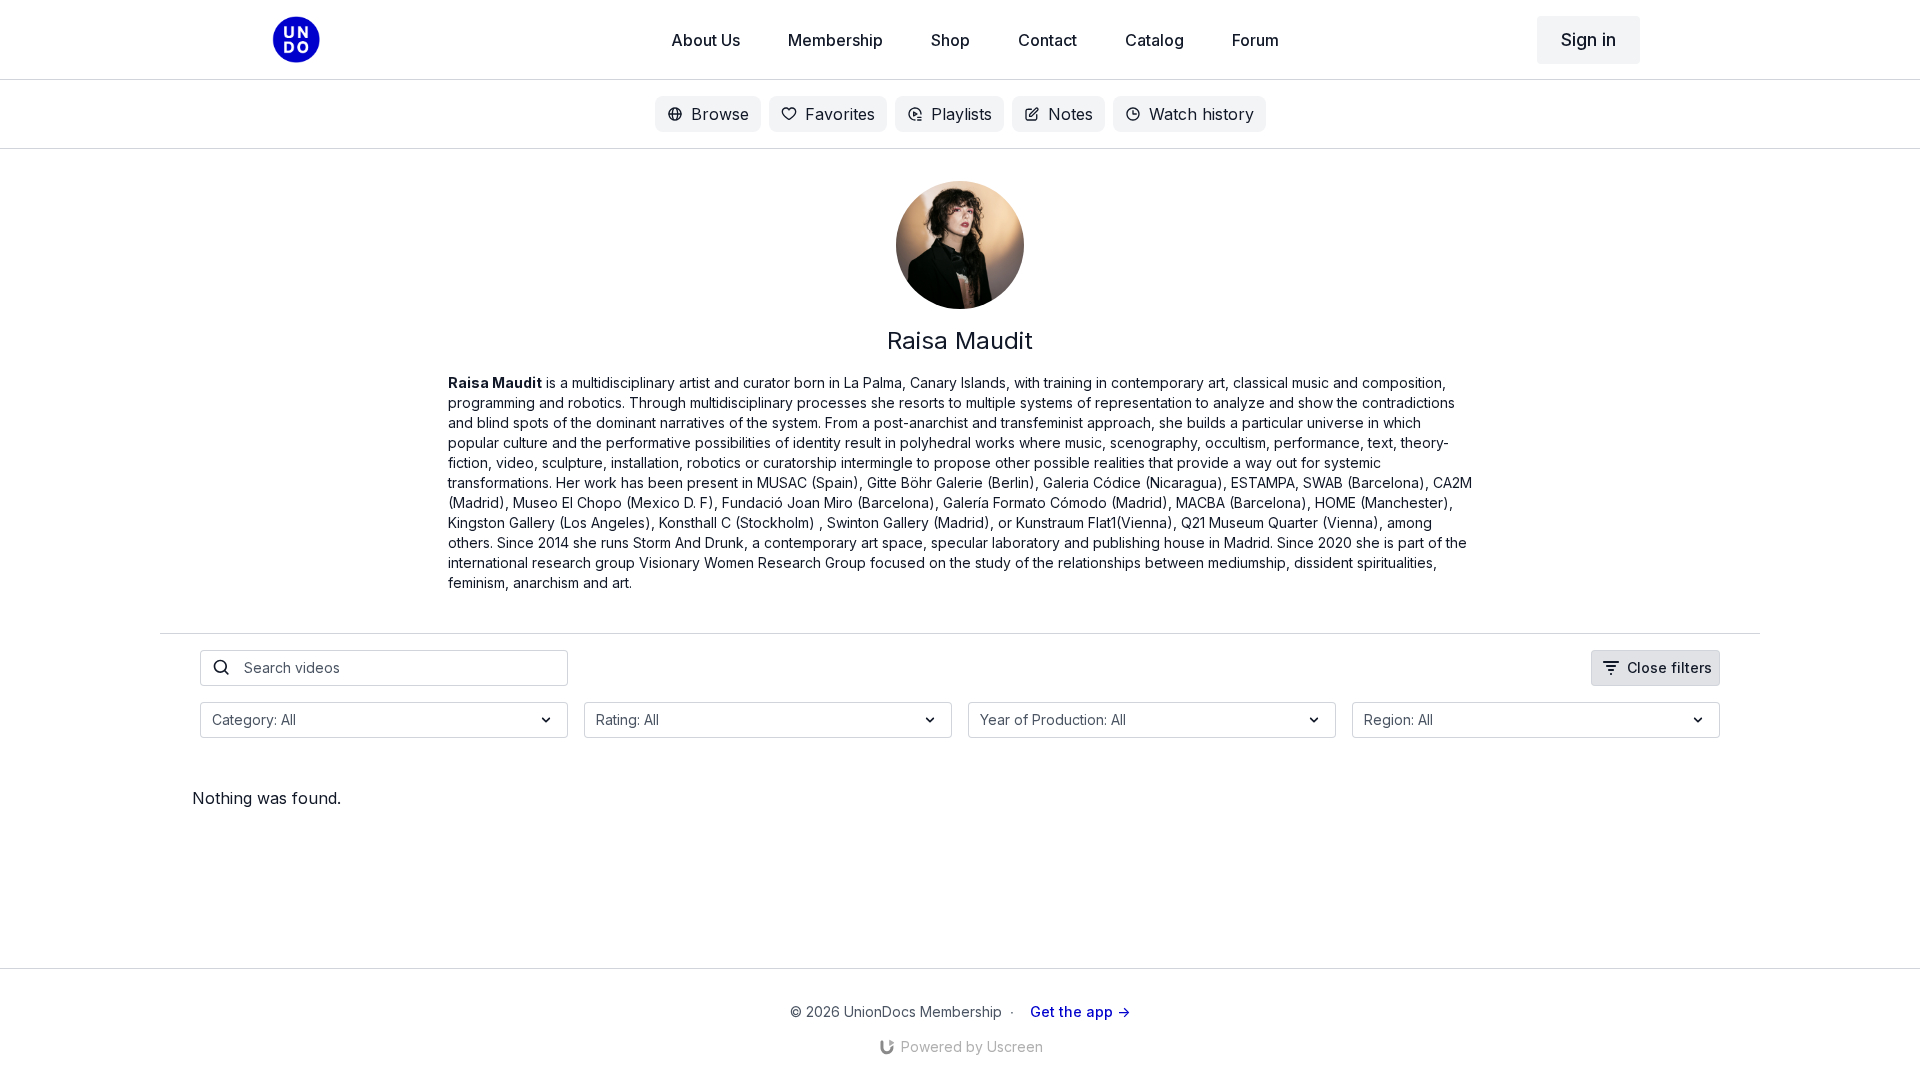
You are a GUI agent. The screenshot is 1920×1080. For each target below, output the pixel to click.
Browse (720, 114)
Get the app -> (1080, 1011)
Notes (1070, 114)
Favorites (840, 114)
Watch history (1201, 114)
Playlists (961, 114)
